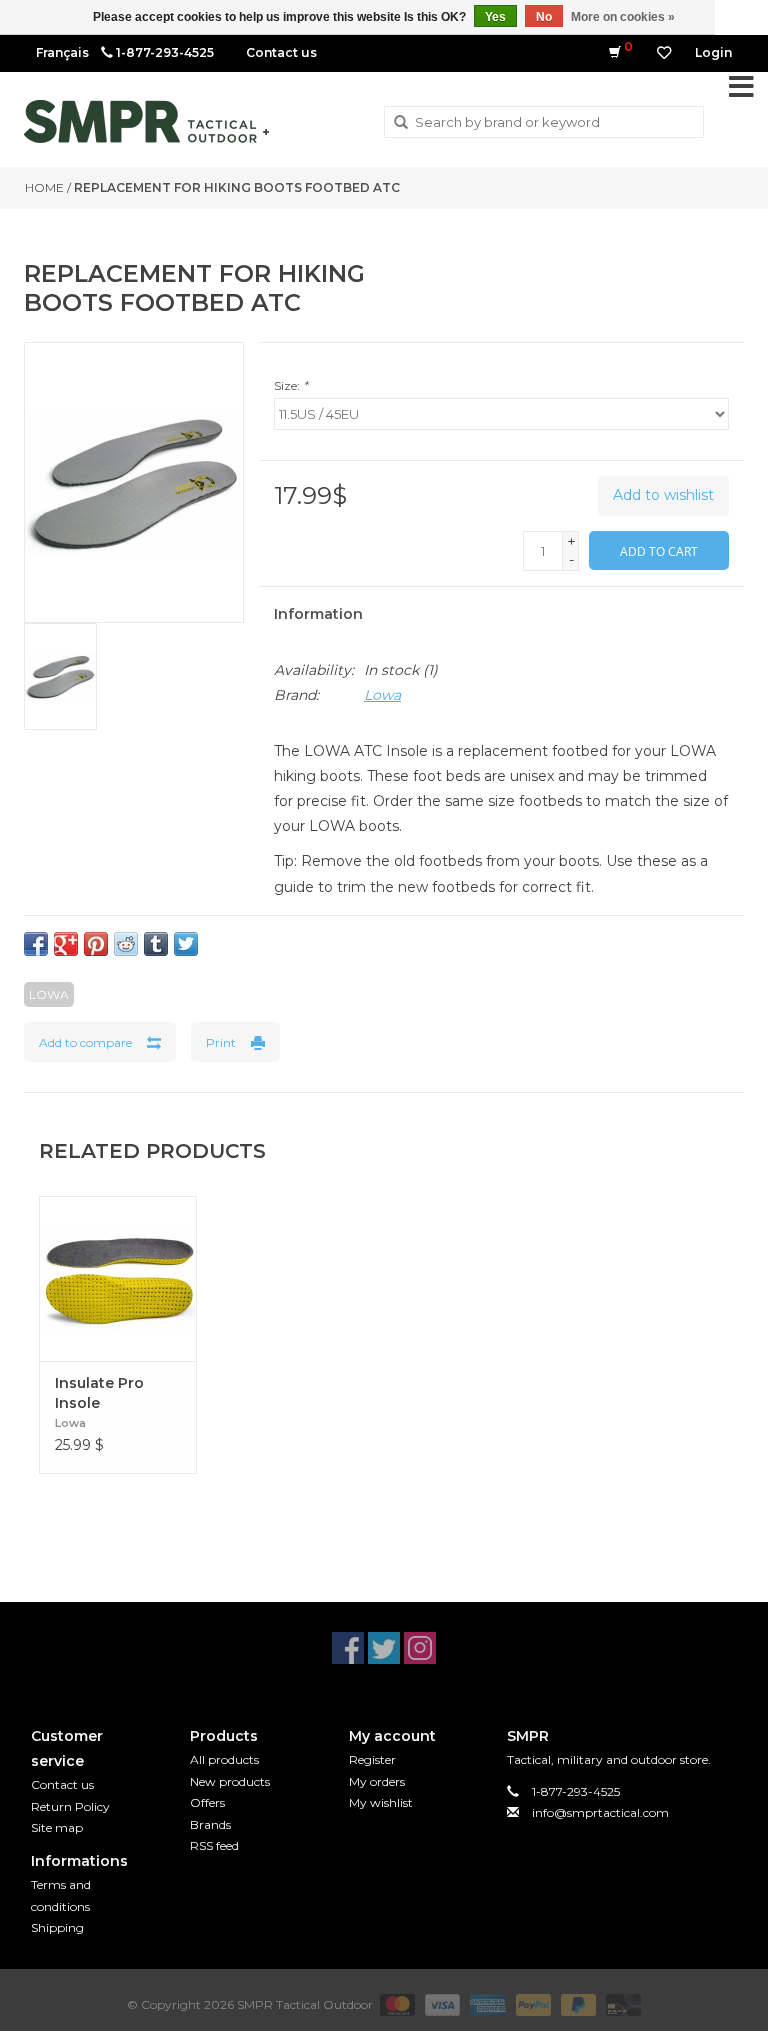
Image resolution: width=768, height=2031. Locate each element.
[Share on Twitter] (186, 944)
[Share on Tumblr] (156, 944)
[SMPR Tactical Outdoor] (146, 121)
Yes (495, 17)
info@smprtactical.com (600, 1812)
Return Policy (70, 1806)
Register (372, 1759)
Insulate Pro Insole (99, 1393)
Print (221, 1042)
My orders (377, 1781)
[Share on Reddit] (126, 944)
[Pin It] (96, 944)
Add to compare (85, 1042)
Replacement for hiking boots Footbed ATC (237, 187)
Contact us (281, 52)
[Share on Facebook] (36, 944)
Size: (291, 385)
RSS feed (214, 1845)
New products (230, 1781)
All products (224, 1759)
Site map (57, 1827)
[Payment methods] (395, 2003)
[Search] (401, 123)
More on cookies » (623, 17)
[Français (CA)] (62, 52)
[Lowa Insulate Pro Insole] (118, 1278)
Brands (210, 1824)
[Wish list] (664, 53)
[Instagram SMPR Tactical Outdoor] (420, 1648)
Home (44, 187)
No (544, 17)
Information (318, 614)
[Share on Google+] (66, 944)
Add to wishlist (663, 495)
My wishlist (381, 1802)
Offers (207, 1802)
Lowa (382, 695)
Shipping (57, 1927)
